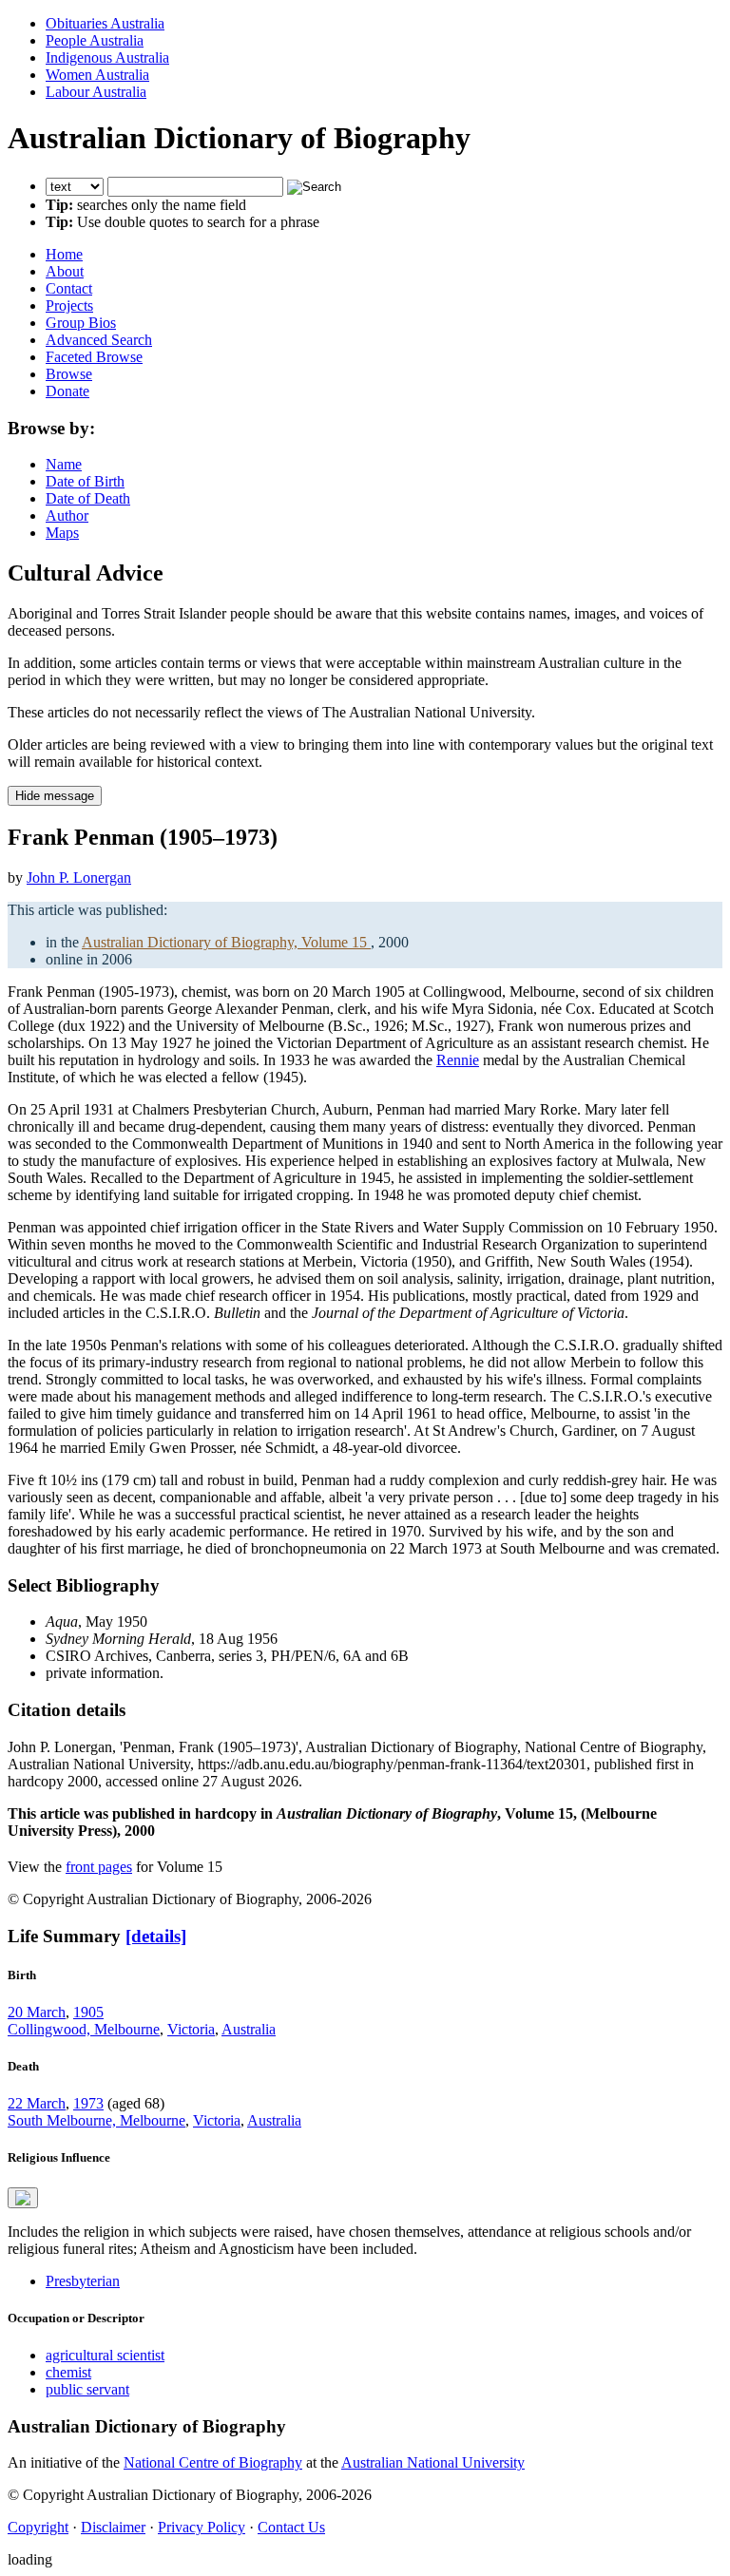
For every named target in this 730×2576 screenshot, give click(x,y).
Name (64, 464)
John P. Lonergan (79, 878)
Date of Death (88, 498)
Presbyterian (83, 2281)
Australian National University (433, 2462)
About (65, 271)
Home (64, 254)
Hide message (55, 796)
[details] (156, 1936)
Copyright (38, 2527)
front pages (99, 1867)
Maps (62, 533)
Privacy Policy (202, 2527)
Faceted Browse (94, 357)
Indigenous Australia (107, 57)
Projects (69, 305)
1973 (88, 2103)
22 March (37, 2103)
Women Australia (97, 75)
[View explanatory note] (23, 2198)
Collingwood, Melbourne (84, 2029)
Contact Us (291, 2527)
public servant (87, 2389)
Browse (69, 374)
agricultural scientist (105, 2355)
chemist (68, 2372)
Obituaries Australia (105, 23)
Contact (69, 288)
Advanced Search (99, 340)
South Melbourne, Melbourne (96, 2120)
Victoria (191, 2029)
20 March (37, 2012)
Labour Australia (96, 92)
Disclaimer (113, 2527)
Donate (67, 391)
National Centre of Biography (213, 2462)
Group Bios (81, 323)
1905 (88, 2012)
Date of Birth (85, 481)
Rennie (458, 1060)
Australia (249, 2029)
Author (67, 515)
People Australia (95, 40)
